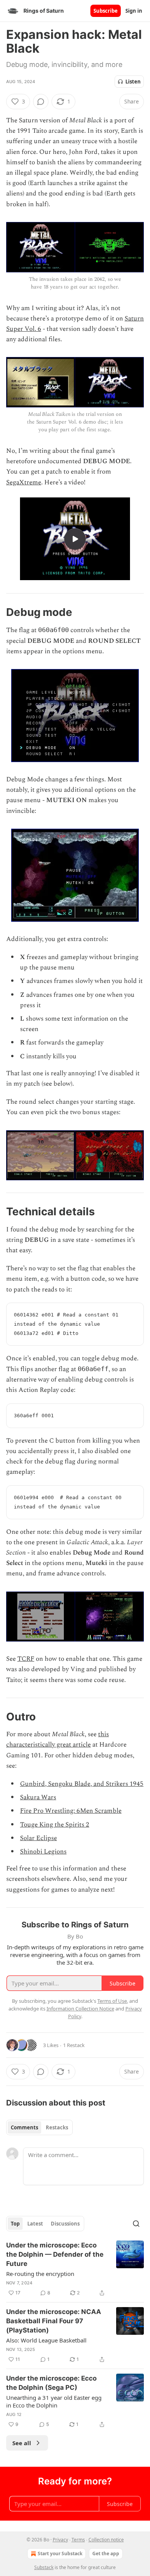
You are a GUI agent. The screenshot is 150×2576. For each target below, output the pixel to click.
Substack (44, 2567)
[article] (75, 2269)
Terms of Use (112, 2001)
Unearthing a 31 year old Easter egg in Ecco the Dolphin (54, 2401)
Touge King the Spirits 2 (55, 1825)
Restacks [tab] (57, 2127)
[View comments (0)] (41, 102)
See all (22, 2443)
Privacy (60, 2540)
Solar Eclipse (38, 1838)
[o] (75, 539)
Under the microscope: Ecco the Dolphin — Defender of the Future (55, 2254)
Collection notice (106, 2540)
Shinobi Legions (43, 1852)
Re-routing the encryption (40, 2274)
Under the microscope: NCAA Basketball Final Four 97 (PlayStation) (54, 2321)
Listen (133, 82)
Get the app (106, 2553)
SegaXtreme (24, 482)
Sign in (134, 11)
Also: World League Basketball (46, 2340)
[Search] (136, 2224)
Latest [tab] (35, 2224)
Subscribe (106, 11)
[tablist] (39, 2127)
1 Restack (74, 2045)
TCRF (26, 1659)
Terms (78, 2540)
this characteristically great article (57, 1739)
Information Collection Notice (80, 2009)
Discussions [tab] (65, 2224)
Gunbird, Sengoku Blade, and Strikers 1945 (82, 1784)
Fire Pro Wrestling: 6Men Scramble (71, 1811)
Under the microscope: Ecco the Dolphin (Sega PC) (51, 2383)
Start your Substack (60, 2553)
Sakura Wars (38, 1797)
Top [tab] (15, 2224)
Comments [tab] (24, 2127)
